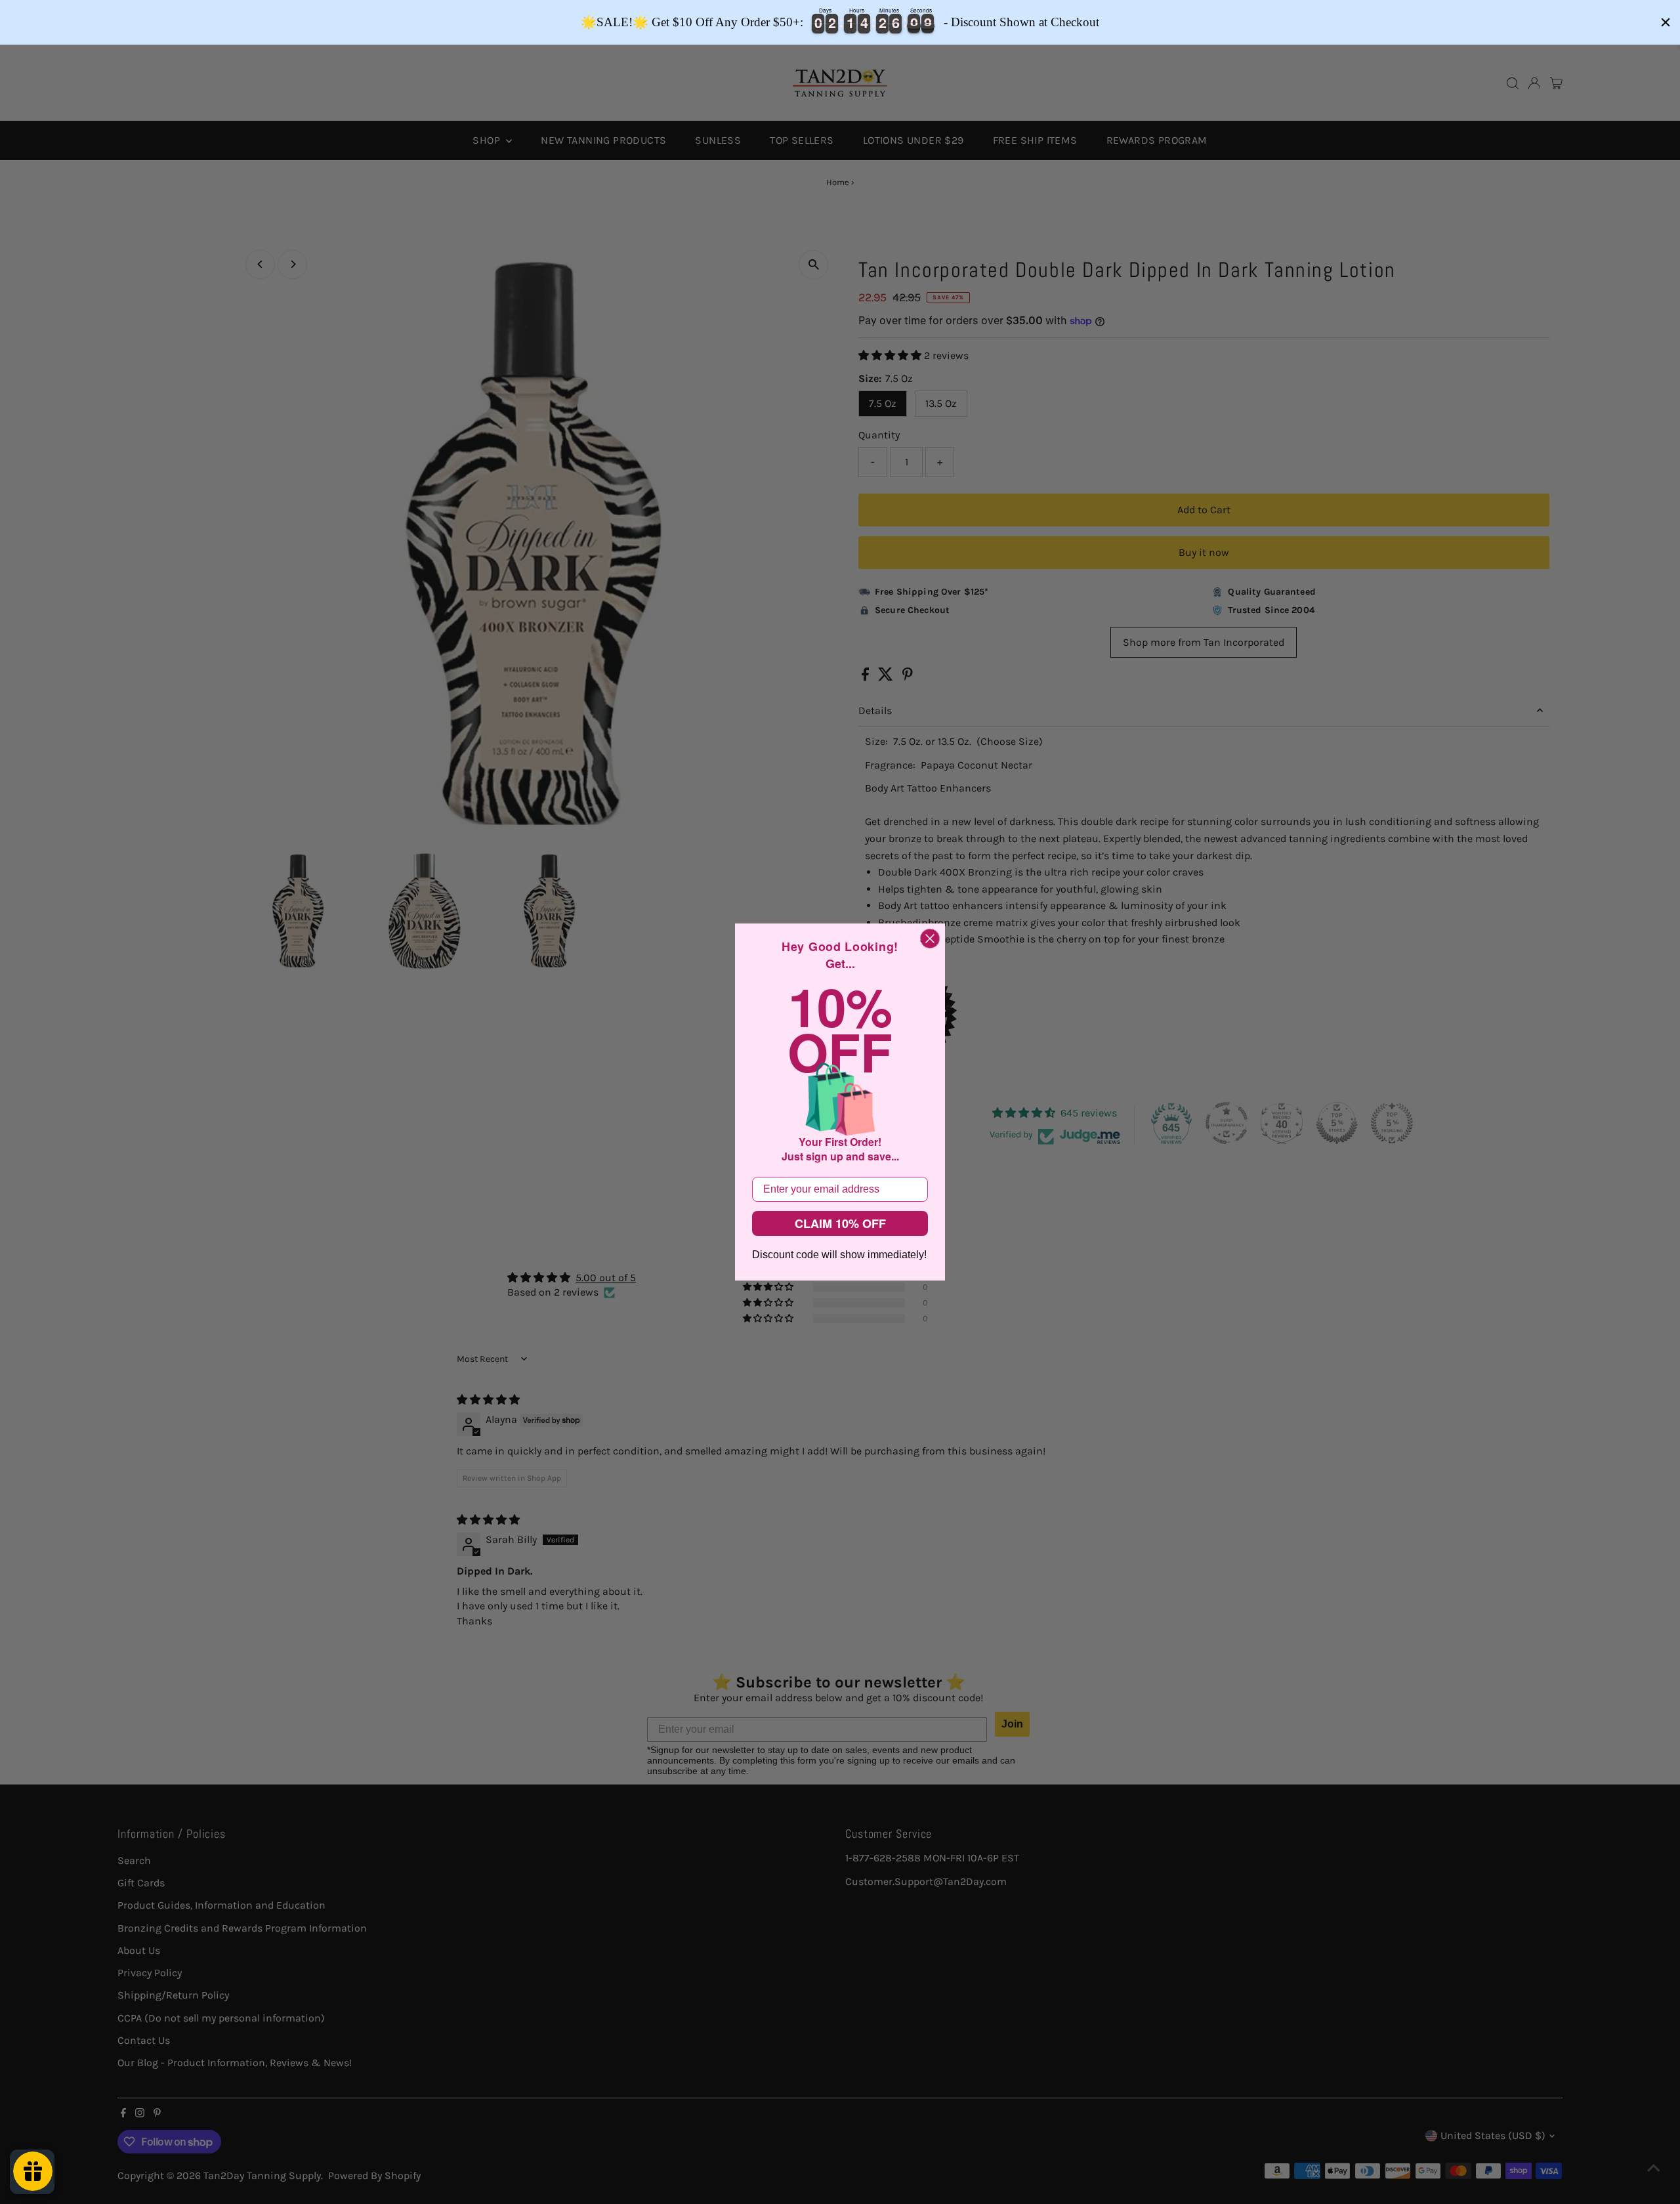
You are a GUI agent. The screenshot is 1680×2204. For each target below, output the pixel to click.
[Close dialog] (930, 939)
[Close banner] (1666, 22)
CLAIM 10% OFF (840, 1223)
